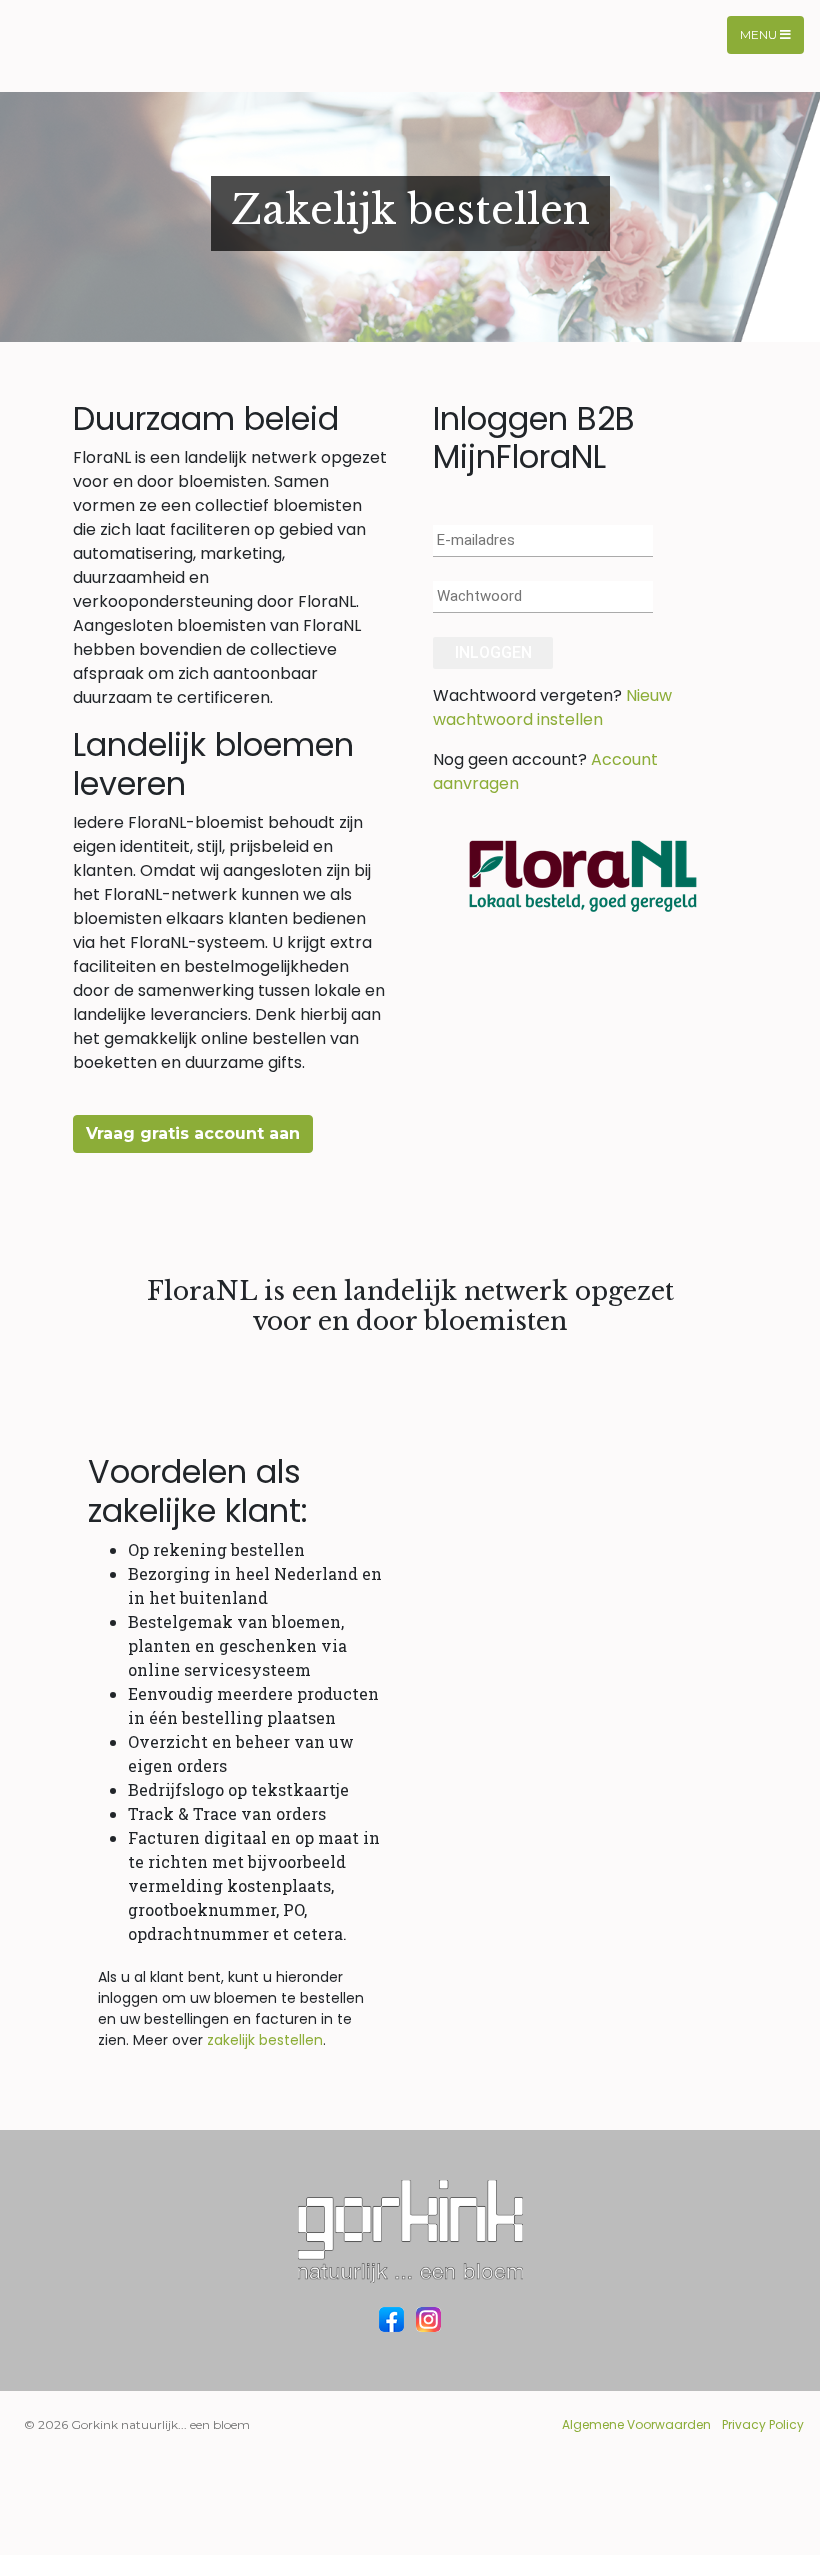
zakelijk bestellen (265, 2040)
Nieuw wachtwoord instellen (552, 707)
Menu (760, 34)
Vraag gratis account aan (193, 1133)
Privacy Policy (763, 2424)
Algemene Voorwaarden (636, 2424)
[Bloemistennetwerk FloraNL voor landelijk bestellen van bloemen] (583, 873)
